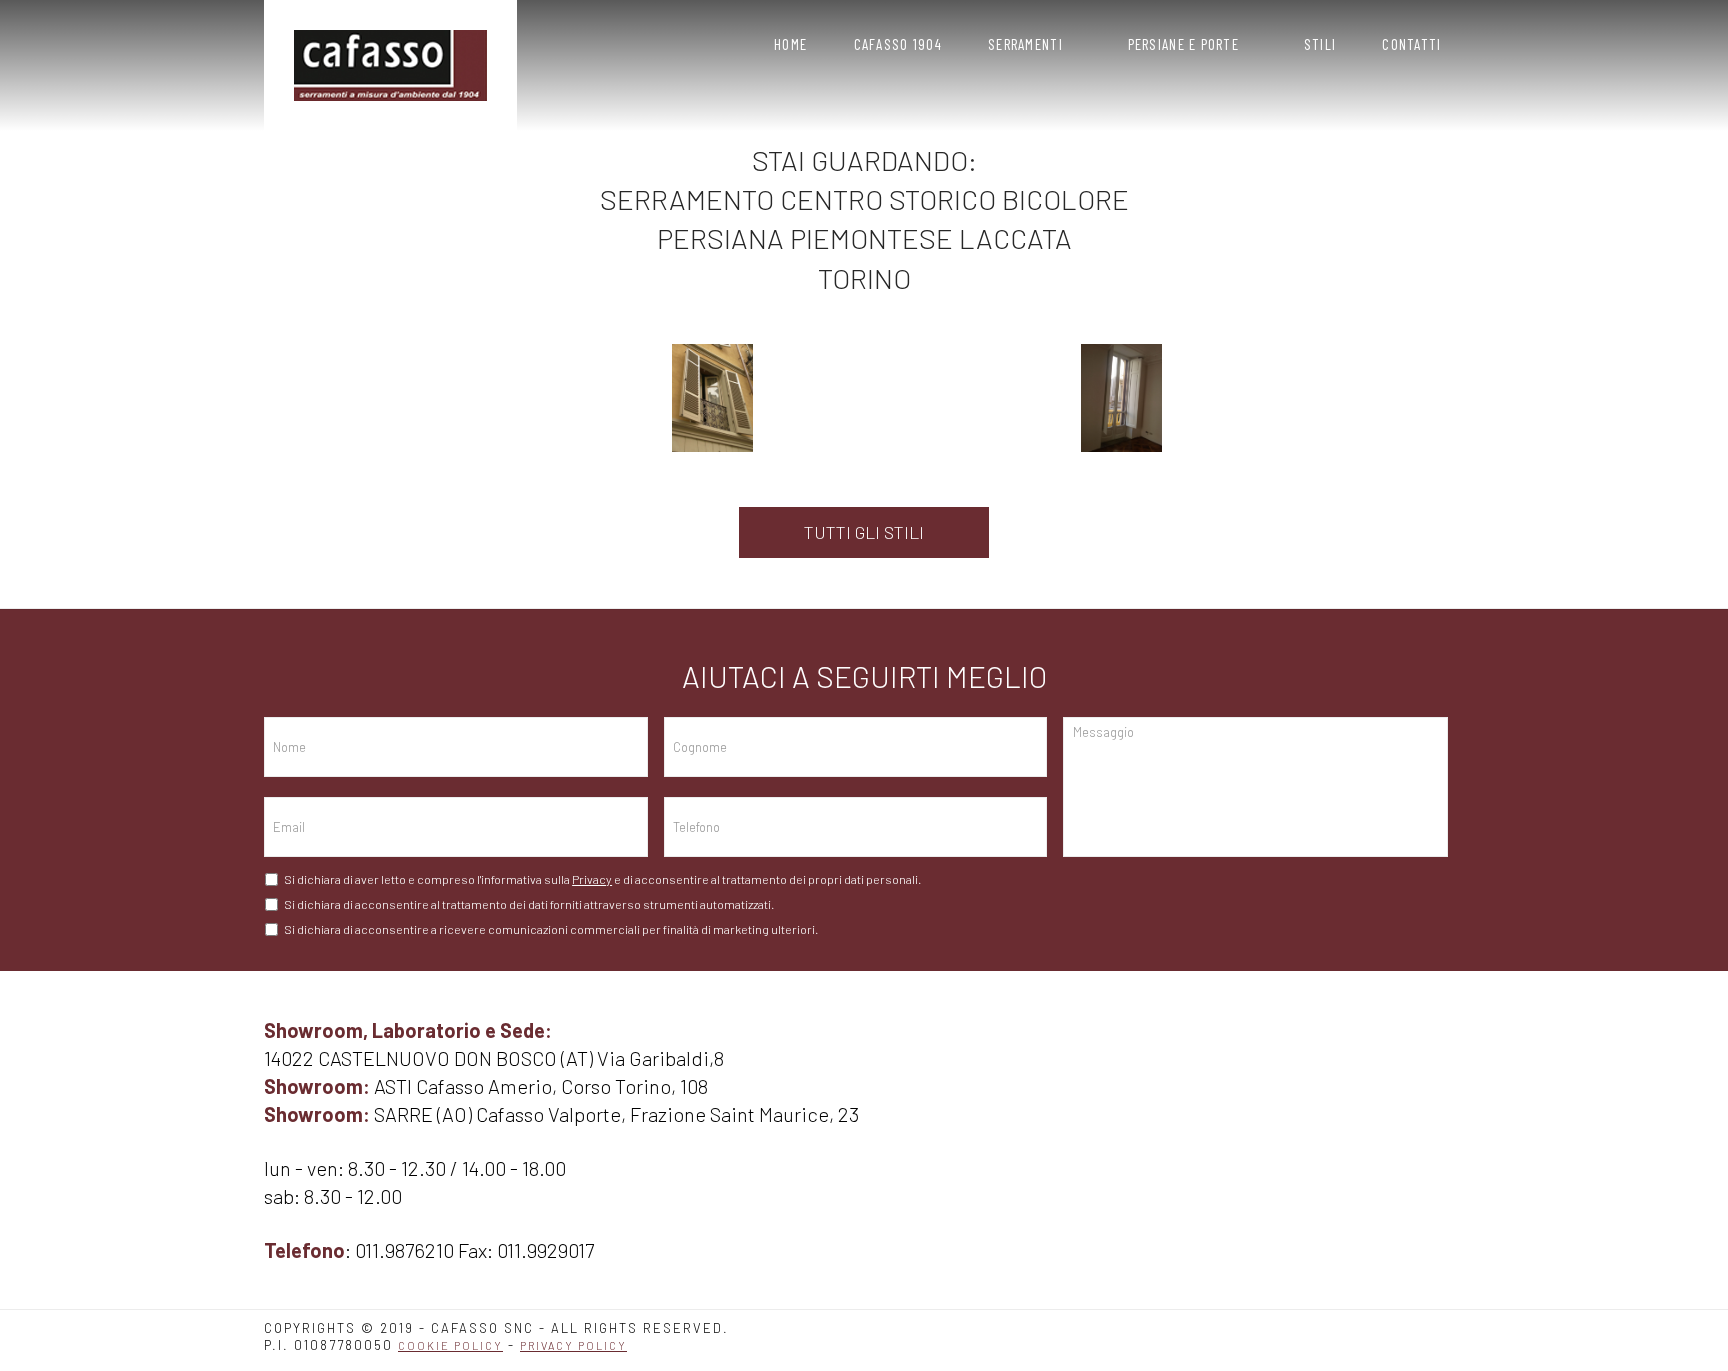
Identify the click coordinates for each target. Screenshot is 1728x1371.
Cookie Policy (450, 1345)
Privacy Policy (573, 1345)
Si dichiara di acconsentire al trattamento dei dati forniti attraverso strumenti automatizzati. (529, 904)
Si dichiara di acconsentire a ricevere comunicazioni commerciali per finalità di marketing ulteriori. (551, 929)
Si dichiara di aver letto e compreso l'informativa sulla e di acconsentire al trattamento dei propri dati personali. (602, 879)
